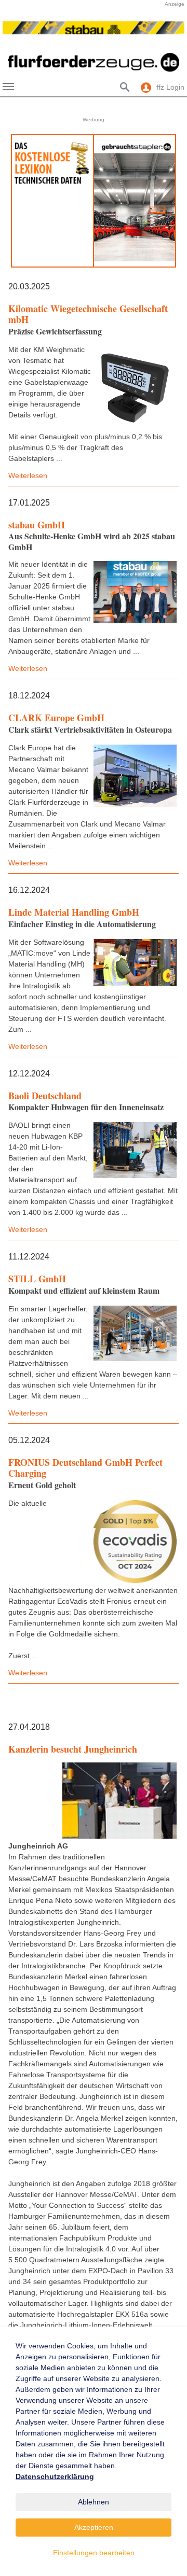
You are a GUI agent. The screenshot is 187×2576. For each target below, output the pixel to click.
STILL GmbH (37, 1279)
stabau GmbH (37, 525)
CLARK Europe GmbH (56, 718)
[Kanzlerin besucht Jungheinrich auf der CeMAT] (119, 1801)
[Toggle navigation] (8, 87)
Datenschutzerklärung (55, 2476)
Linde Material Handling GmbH (74, 912)
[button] (16, 33)
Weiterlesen (28, 475)
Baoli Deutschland (45, 1096)
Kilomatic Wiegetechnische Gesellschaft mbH (88, 314)
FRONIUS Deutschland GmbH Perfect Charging (85, 1468)
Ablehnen (94, 2502)
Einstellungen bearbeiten (94, 2553)
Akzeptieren (94, 2527)
